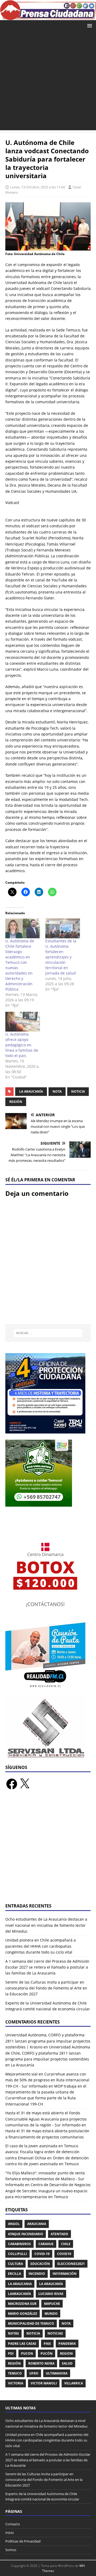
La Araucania (20, 2284)
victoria (16, 2383)
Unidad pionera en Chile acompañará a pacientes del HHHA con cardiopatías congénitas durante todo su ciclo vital (41, 1946)
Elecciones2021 (71, 2264)
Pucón (47, 2353)
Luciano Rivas (51, 2294)
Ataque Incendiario (26, 2234)
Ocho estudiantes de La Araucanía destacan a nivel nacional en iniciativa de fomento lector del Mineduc (46, 1925)
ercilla (15, 2274)
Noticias (55, 2333)
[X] (25, 1784)
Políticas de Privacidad (23, 2541)
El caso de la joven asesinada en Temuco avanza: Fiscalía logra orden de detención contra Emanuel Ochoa (42, 2152)
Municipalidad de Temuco (31, 2323)
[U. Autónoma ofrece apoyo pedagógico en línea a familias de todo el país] (23, 1022)
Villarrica (74, 2383)
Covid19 (64, 2254)
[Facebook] (12, 1784)
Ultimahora (57, 2373)
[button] (89, 25)
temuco (15, 2373)
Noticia (78, 1091)
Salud (67, 2363)
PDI (11, 2353)
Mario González (23, 2314)
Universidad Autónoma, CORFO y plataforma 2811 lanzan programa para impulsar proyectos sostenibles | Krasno (48, 2041)
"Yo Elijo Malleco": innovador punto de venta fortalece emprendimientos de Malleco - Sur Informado (45, 2179)
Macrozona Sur (22, 2304)
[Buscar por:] (48, 1333)
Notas (13, 2333)
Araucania (37, 2224)
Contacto (13, 2524)
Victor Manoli (44, 2383)
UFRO (34, 2373)
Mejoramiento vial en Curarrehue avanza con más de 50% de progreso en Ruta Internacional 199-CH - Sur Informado (47, 2080)
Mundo (51, 2314)
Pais (47, 2344)
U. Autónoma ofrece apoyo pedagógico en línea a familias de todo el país (22, 1045)
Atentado (59, 2234)
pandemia (67, 2344)
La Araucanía (31, 1091)
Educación (40, 2264)
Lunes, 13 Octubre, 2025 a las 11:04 (37, 187)
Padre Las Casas (22, 2344)
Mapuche (52, 2304)
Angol (14, 2224)
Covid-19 (42, 2254)
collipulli (17, 2254)
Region (66, 2353)
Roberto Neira (41, 2363)
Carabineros (19, 2244)
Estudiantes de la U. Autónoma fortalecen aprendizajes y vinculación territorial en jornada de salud (61, 957)
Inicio (10, 2533)
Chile (66, 2244)
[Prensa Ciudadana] (48, 17)
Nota (57, 1091)
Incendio (37, 2274)
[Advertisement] (48, 82)
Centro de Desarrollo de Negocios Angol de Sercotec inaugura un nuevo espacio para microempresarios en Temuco (48, 2191)
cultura (15, 2264)
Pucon (27, 2353)
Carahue (46, 2244)
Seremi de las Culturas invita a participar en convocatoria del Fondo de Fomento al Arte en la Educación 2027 (46, 1988)
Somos (11, 2550)
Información (65, 2274)
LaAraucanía (19, 2294)
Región (16, 1102)
